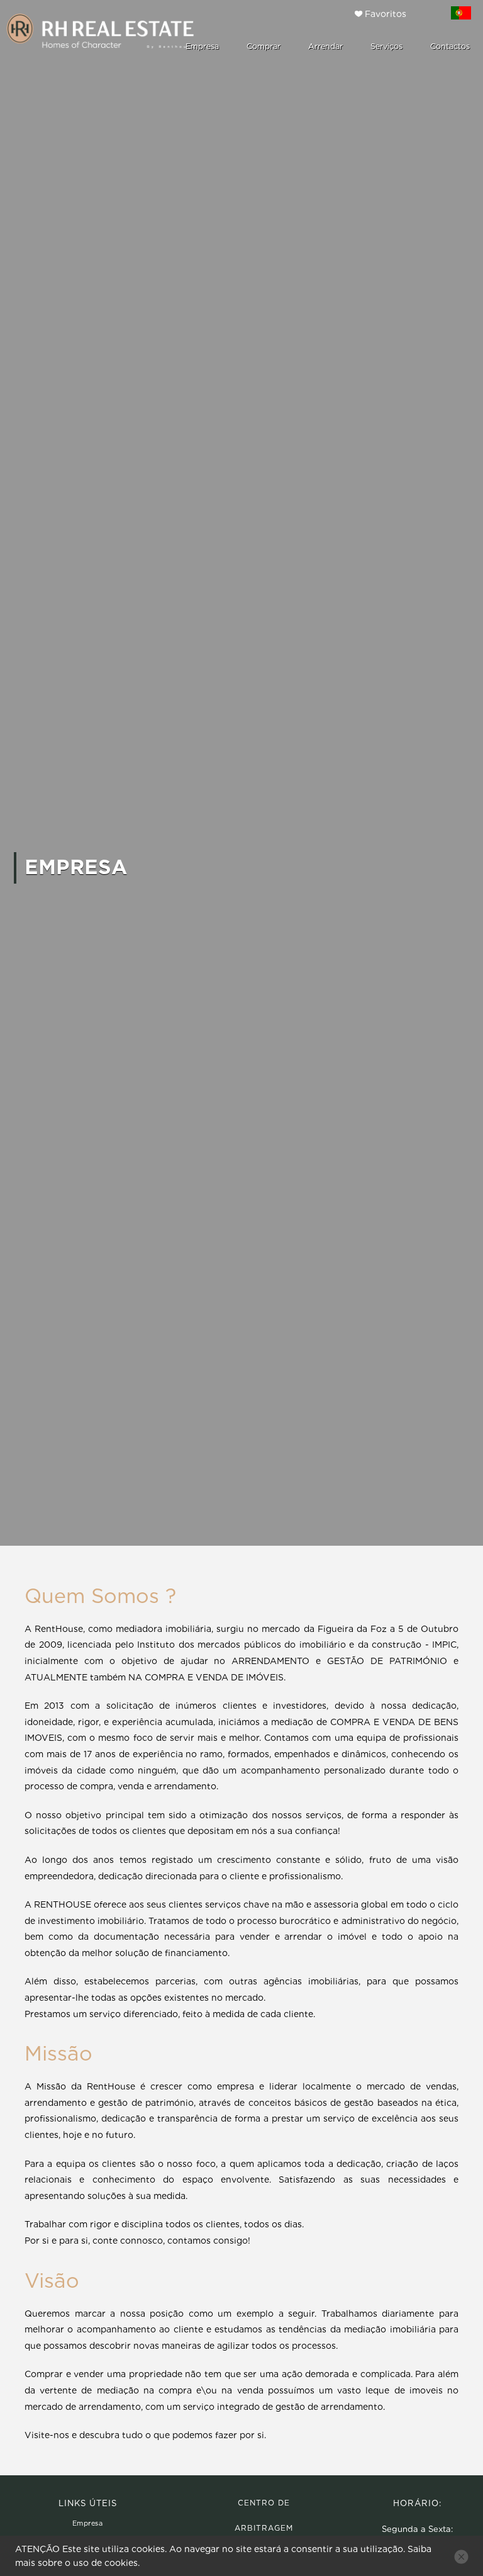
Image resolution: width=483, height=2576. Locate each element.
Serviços (386, 46)
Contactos (450, 46)
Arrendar (325, 46)
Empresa (202, 46)
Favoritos (384, 14)
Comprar (264, 46)
